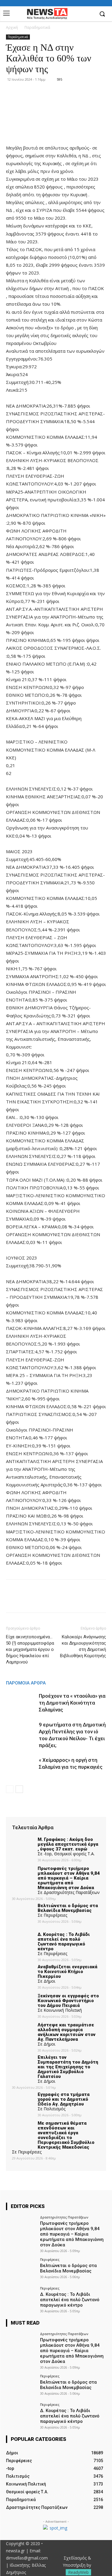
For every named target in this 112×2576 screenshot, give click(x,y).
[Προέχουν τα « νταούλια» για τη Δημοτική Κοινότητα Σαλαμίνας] (21, 1703)
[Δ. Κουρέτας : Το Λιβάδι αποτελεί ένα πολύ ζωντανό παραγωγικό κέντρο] (21, 2298)
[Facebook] (89, 14)
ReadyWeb (78, 2572)
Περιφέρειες (50, 2259)
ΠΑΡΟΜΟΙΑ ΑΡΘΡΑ (26, 1683)
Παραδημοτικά (37, 27)
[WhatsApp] (53, 1600)
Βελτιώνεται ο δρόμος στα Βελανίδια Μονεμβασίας (68, 2268)
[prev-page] (10, 1789)
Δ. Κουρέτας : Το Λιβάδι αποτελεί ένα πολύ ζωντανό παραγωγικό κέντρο (70, 2300)
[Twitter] (26, 1600)
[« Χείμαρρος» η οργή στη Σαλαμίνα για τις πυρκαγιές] (21, 1767)
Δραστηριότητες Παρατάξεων (64, 2217)
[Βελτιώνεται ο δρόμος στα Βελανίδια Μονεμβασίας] (21, 2269)
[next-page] (19, 1789)
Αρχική (12, 27)
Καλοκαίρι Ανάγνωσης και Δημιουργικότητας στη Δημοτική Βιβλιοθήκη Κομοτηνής (83, 1646)
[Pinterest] (39, 1600)
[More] (67, 1600)
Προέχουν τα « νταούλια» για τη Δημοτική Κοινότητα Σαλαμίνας (72, 1703)
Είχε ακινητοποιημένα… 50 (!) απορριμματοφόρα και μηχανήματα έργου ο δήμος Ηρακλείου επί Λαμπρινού (30, 1649)
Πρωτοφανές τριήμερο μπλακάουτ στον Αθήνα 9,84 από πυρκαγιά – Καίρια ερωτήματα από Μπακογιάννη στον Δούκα (72, 2234)
